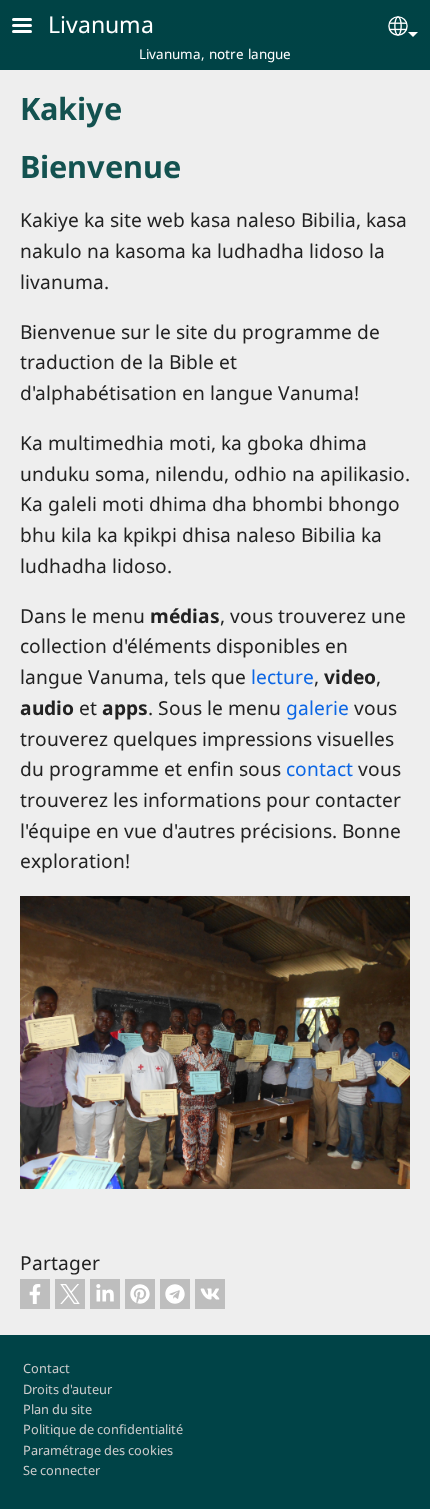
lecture (282, 676)
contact (319, 768)
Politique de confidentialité (103, 1429)
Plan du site (57, 1409)
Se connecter (61, 1470)
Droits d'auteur (67, 1389)
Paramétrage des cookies (98, 1450)
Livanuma (101, 24)
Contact (46, 1368)
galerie (317, 707)
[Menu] (34, 27)
